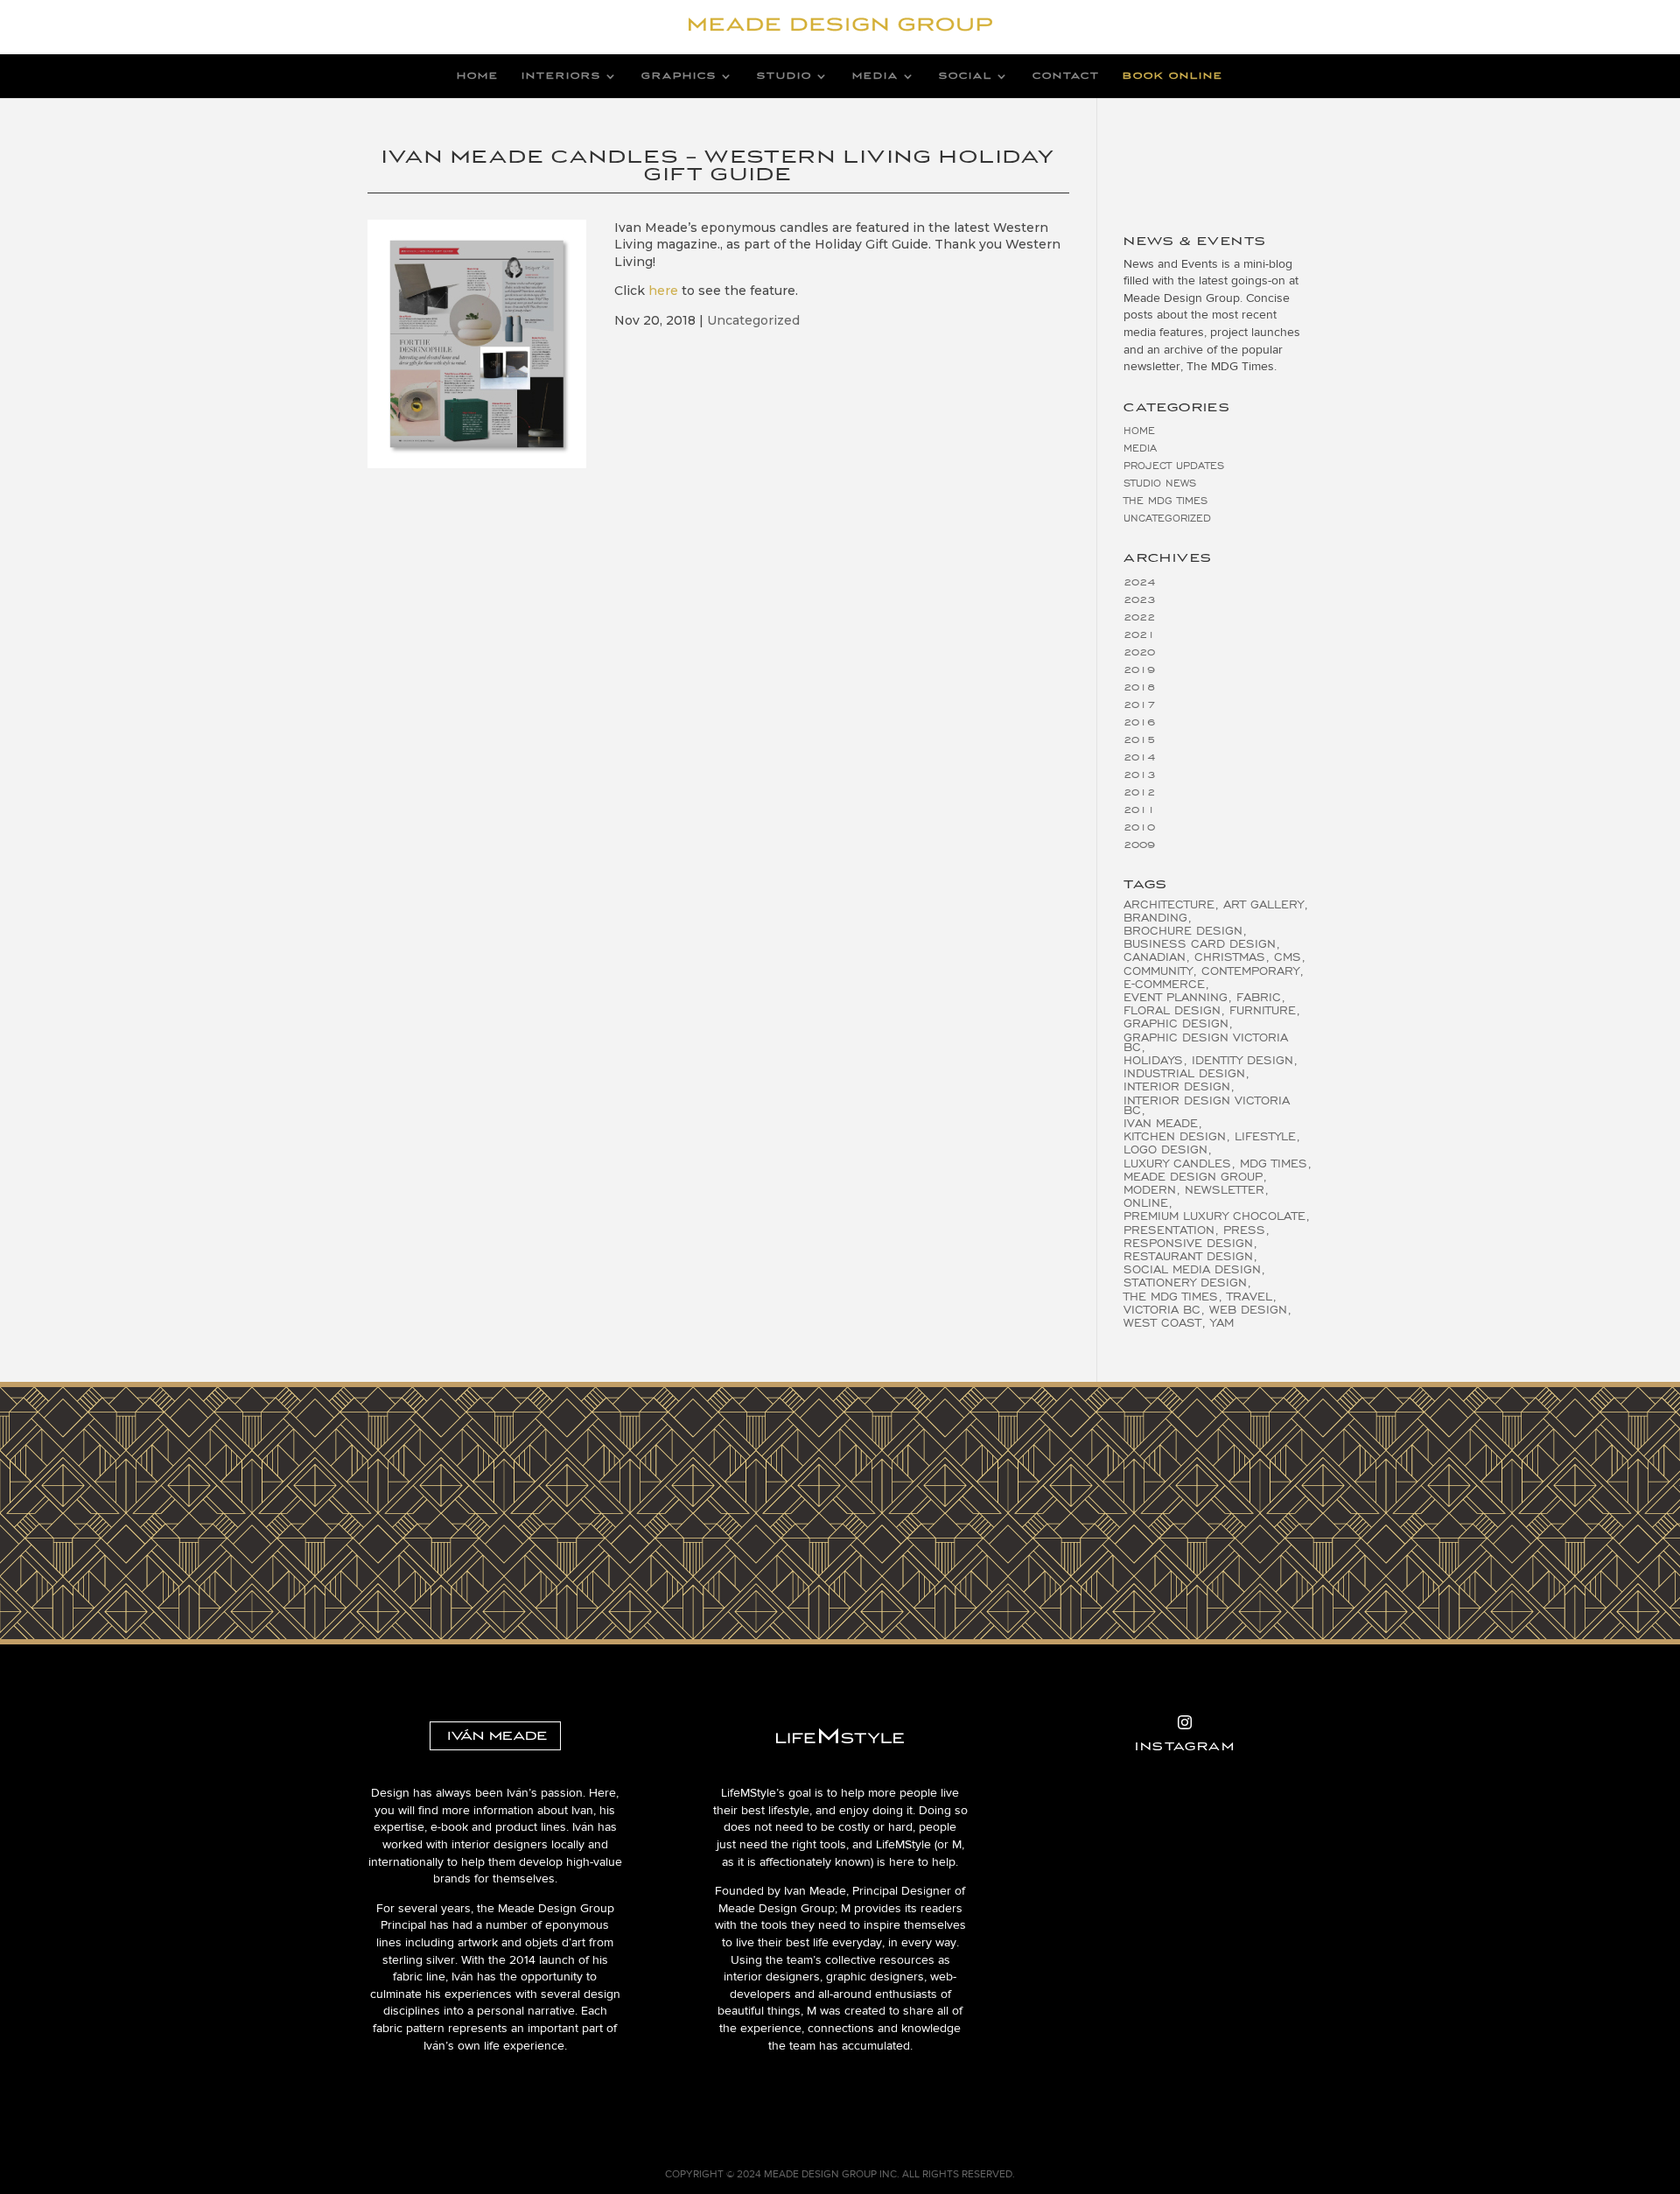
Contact (1066, 76)
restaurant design (1188, 1256)
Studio (784, 76)
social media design (1192, 1269)
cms (1288, 957)
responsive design (1188, 1243)
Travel (1249, 1297)
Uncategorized (753, 320)
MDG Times (1274, 1164)
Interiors (561, 76)
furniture (1263, 1010)
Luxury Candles (1177, 1164)
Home (478, 76)
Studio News (1160, 483)
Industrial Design (1184, 1073)
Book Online (1173, 76)
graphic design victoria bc (1206, 1042)
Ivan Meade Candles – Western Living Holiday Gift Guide (718, 165)
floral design (1172, 1010)
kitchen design (1175, 1136)
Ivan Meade (1161, 1123)
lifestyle (1265, 1136)
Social (966, 76)
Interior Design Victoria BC (1207, 1105)
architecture (1169, 904)
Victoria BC (1162, 1310)
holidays (1153, 1060)
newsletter (1225, 1190)
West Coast (1162, 1323)
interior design (1177, 1086)
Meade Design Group (1193, 1177)
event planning (1176, 997)
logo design (1165, 1150)
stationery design (1185, 1283)
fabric (1259, 997)
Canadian (1155, 957)
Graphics (679, 76)
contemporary (1250, 971)
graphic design (1176, 1023)
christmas (1230, 957)
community (1158, 971)
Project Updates (1174, 465)
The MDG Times (1165, 500)
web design (1248, 1310)
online (1146, 1203)
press (1244, 1230)
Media (875, 76)
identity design (1242, 1060)
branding (1155, 918)
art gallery (1263, 904)
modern (1150, 1190)
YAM (1222, 1323)
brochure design (1183, 931)
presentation (1169, 1230)
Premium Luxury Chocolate (1214, 1216)
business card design (1200, 944)
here (663, 291)
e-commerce (1164, 984)
